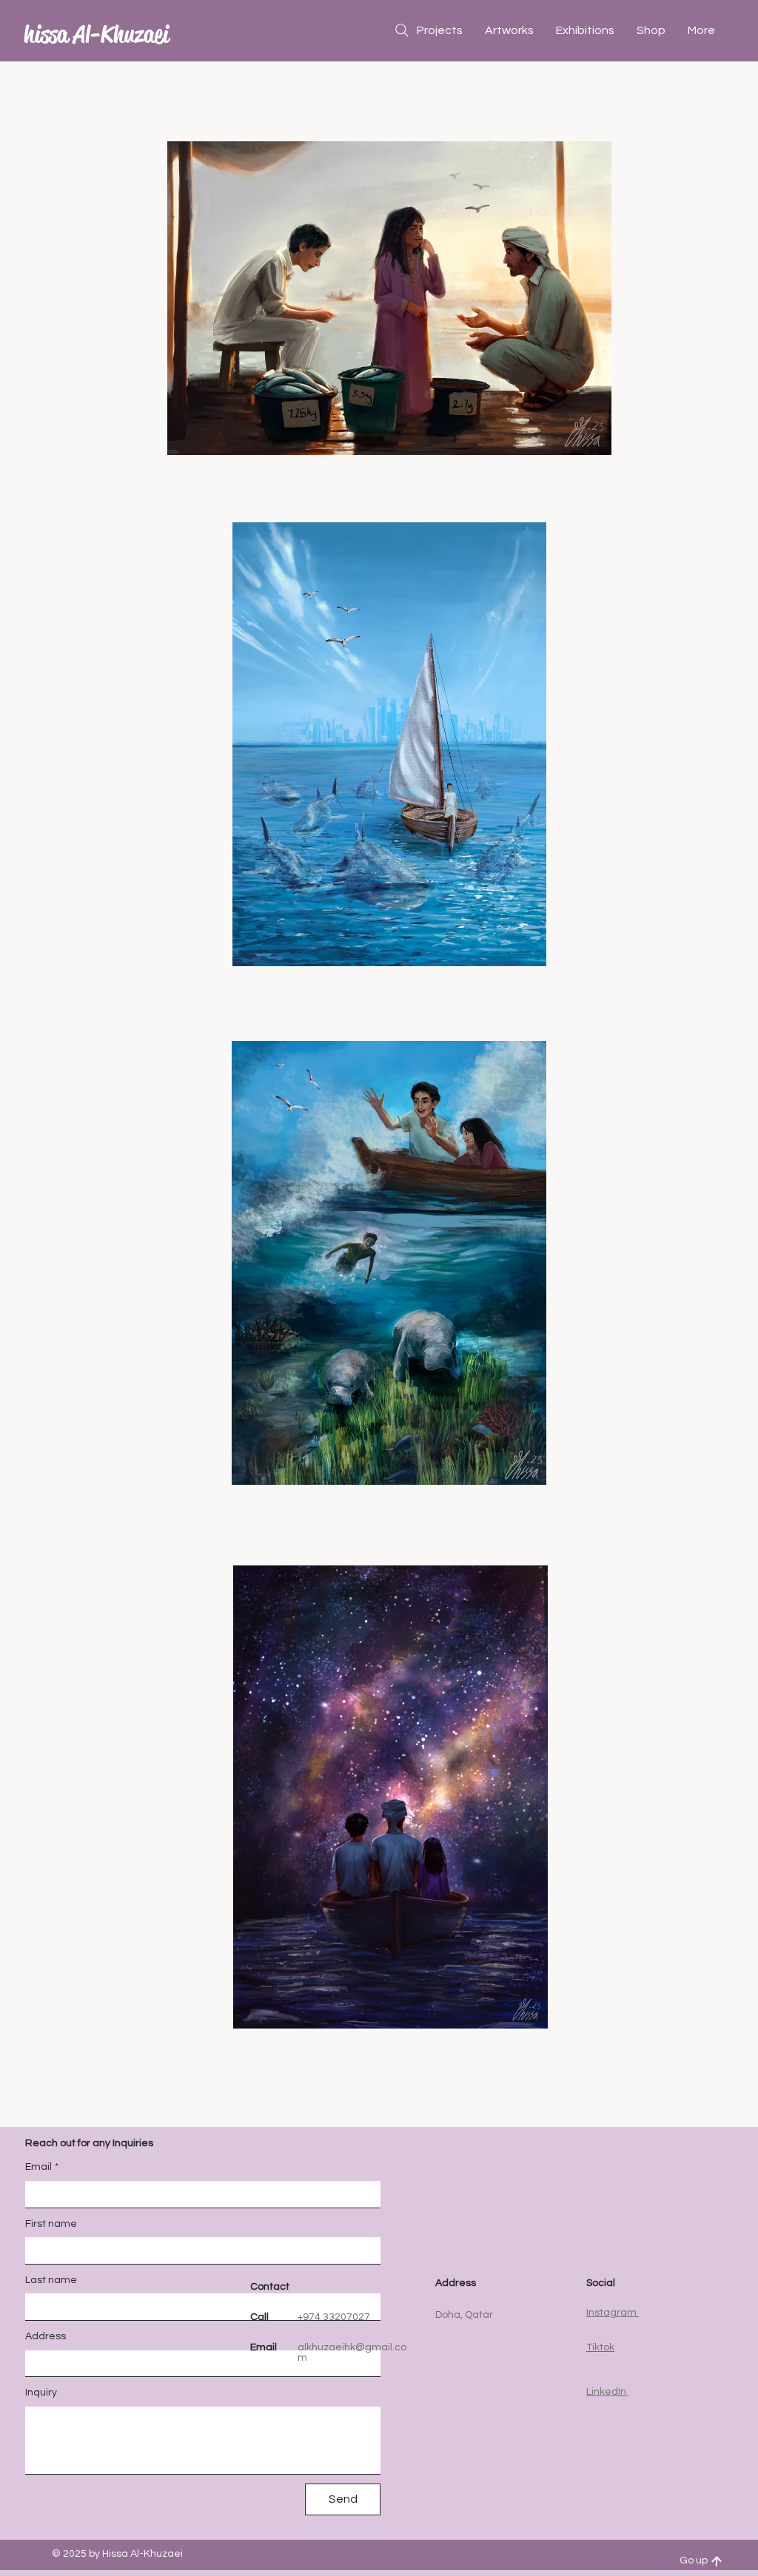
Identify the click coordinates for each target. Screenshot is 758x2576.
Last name (51, 2280)
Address (46, 2336)
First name (51, 2224)
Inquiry (41, 2393)
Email (42, 2167)
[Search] (402, 30)
